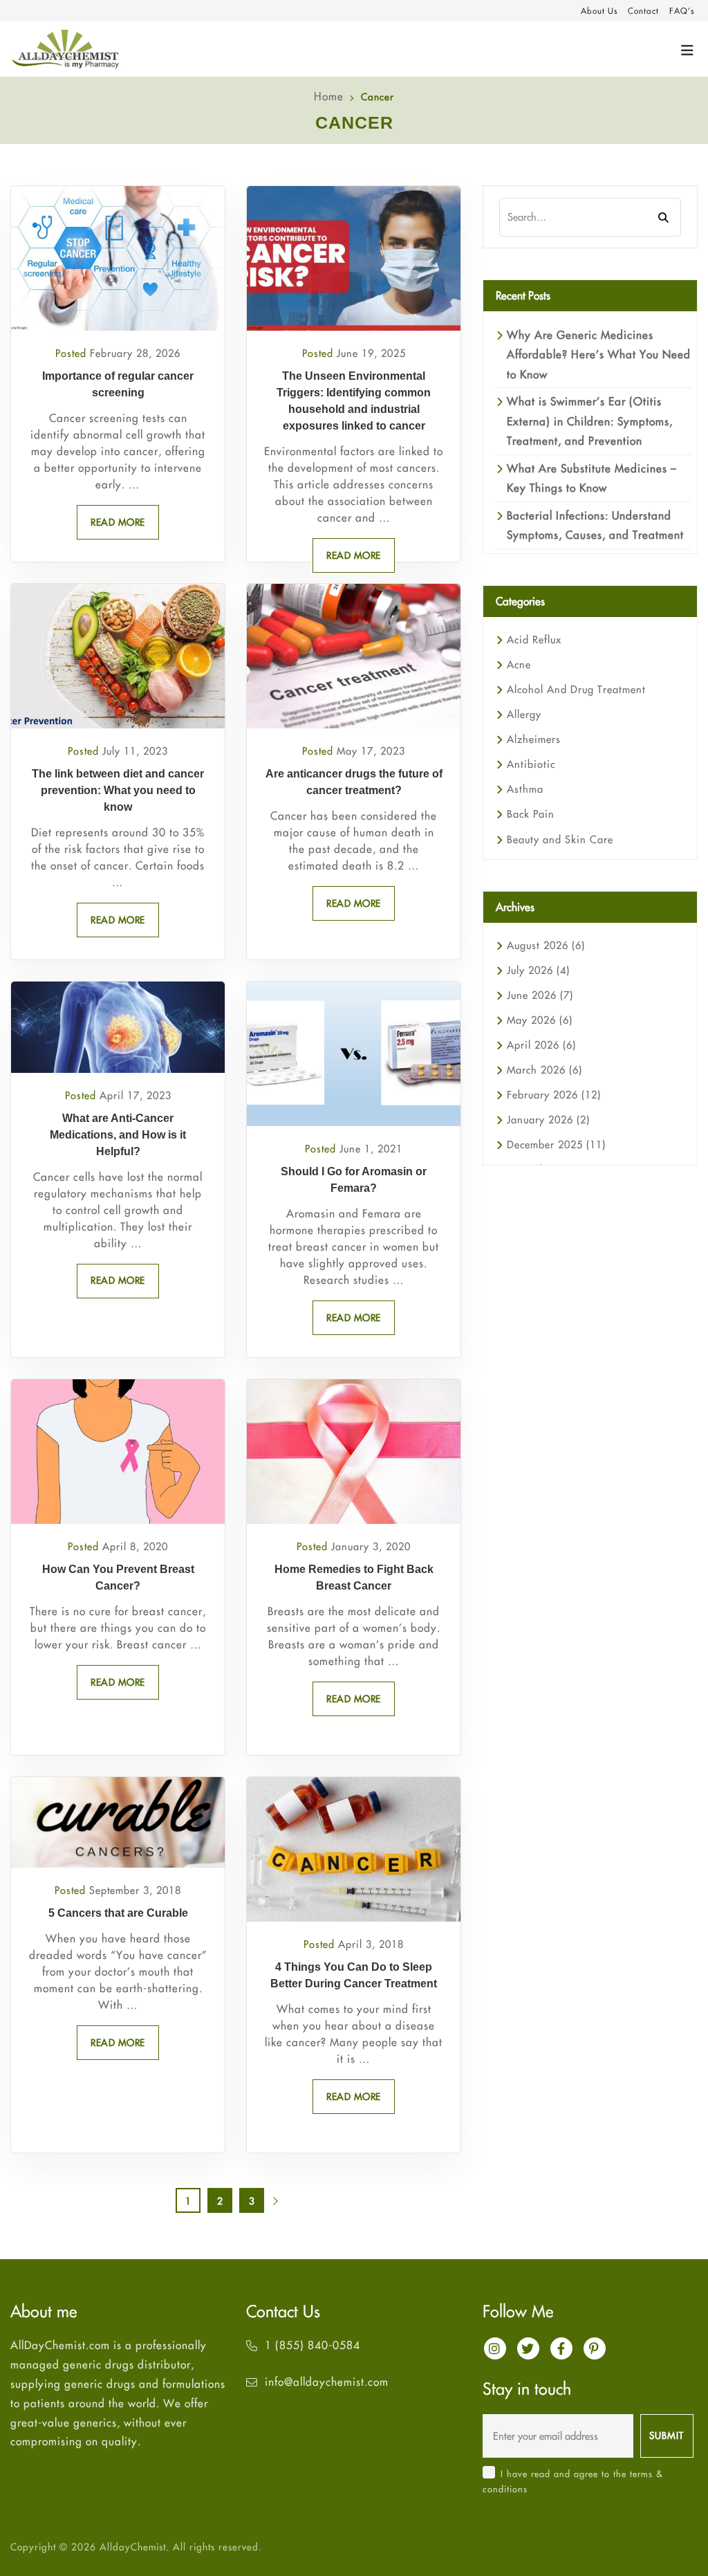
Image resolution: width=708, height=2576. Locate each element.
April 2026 (541, 1045)
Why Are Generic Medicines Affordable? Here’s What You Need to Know (599, 355)
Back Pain (531, 814)
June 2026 (540, 995)
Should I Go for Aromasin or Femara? (354, 1180)
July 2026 (538, 970)
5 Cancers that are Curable (118, 1913)
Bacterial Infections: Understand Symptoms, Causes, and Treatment (595, 525)
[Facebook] (561, 2348)
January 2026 (548, 1120)
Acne (519, 664)
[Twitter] (528, 2348)
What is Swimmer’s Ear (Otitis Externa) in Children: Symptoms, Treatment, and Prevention (590, 421)
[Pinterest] (595, 2348)
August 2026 (546, 945)
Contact (643, 11)
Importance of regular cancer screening (118, 384)
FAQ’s (682, 11)
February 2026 (554, 1095)
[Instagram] (495, 2348)
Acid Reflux (534, 640)
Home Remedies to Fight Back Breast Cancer (354, 1577)
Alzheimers (534, 739)
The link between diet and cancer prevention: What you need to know (118, 790)
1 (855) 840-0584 (313, 2345)
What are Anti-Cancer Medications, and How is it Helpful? (118, 1135)
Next (283, 2205)
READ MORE (118, 522)
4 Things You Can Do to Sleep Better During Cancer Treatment (354, 1975)
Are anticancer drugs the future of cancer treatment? (354, 782)
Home (329, 96)
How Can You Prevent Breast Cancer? (118, 1577)
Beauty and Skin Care (560, 839)
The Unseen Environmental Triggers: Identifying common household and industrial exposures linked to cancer (354, 401)
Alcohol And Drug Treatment (576, 689)
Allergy (524, 714)
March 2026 (544, 1070)
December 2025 (556, 1144)
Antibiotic (531, 764)
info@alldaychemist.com (327, 2382)
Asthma (525, 789)
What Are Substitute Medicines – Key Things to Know (592, 478)
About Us (599, 11)
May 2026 (540, 1020)
